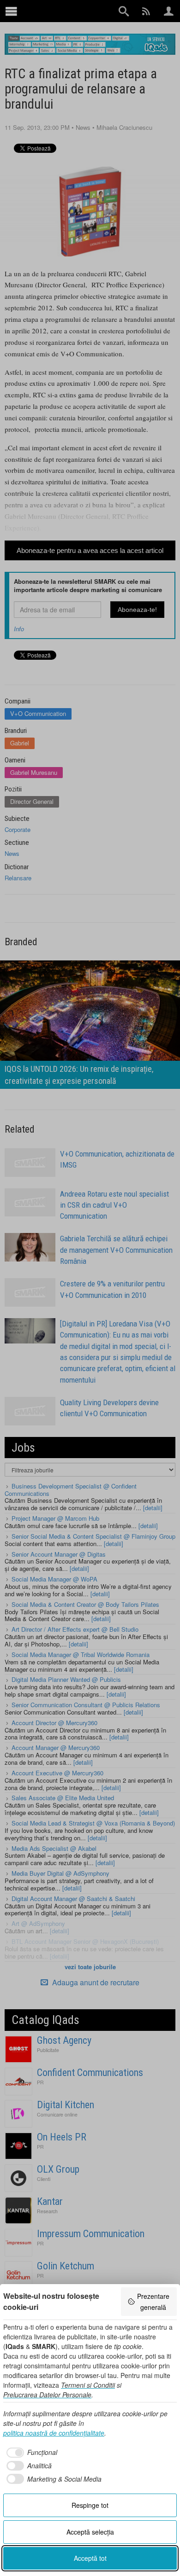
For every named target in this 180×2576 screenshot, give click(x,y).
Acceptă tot (90, 2558)
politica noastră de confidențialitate (54, 2433)
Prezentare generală (153, 2302)
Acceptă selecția (90, 2532)
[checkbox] (30, 2453)
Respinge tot (90, 2505)
